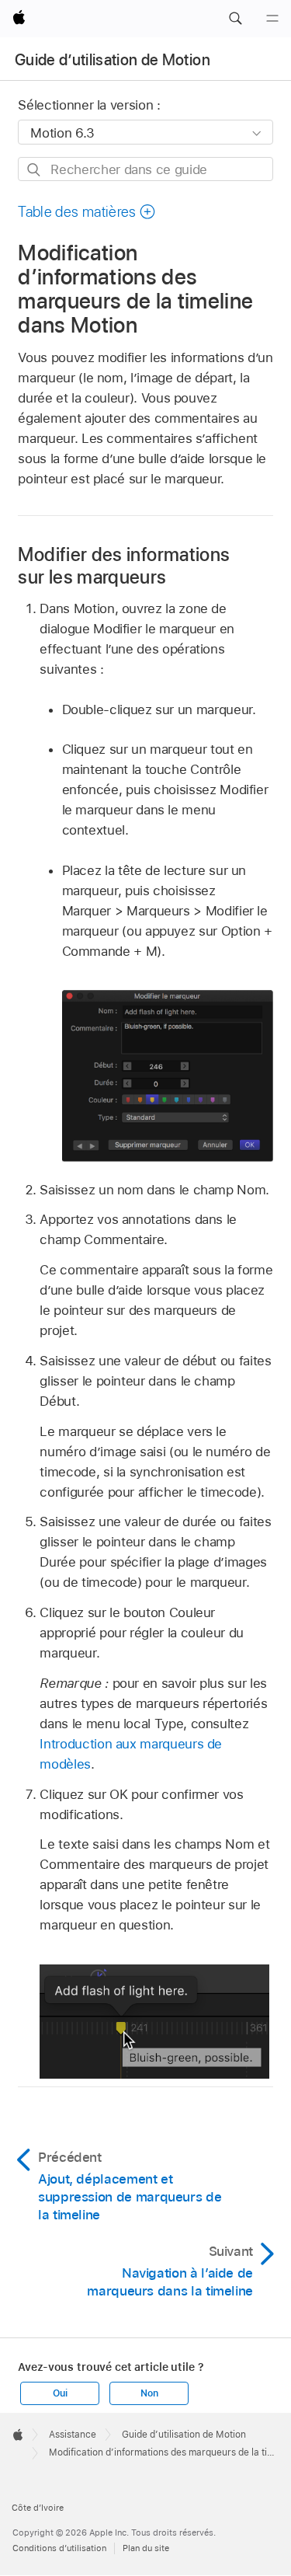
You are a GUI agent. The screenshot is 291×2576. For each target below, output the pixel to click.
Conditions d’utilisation (59, 2548)
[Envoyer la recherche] (35, 170)
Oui (60, 2393)
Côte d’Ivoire (38, 2508)
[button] (235, 19)
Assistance (73, 2435)
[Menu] (272, 19)
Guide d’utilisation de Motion (113, 60)
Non (149, 2393)
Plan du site (146, 2548)
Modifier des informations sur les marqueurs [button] (124, 566)
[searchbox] (145, 169)
